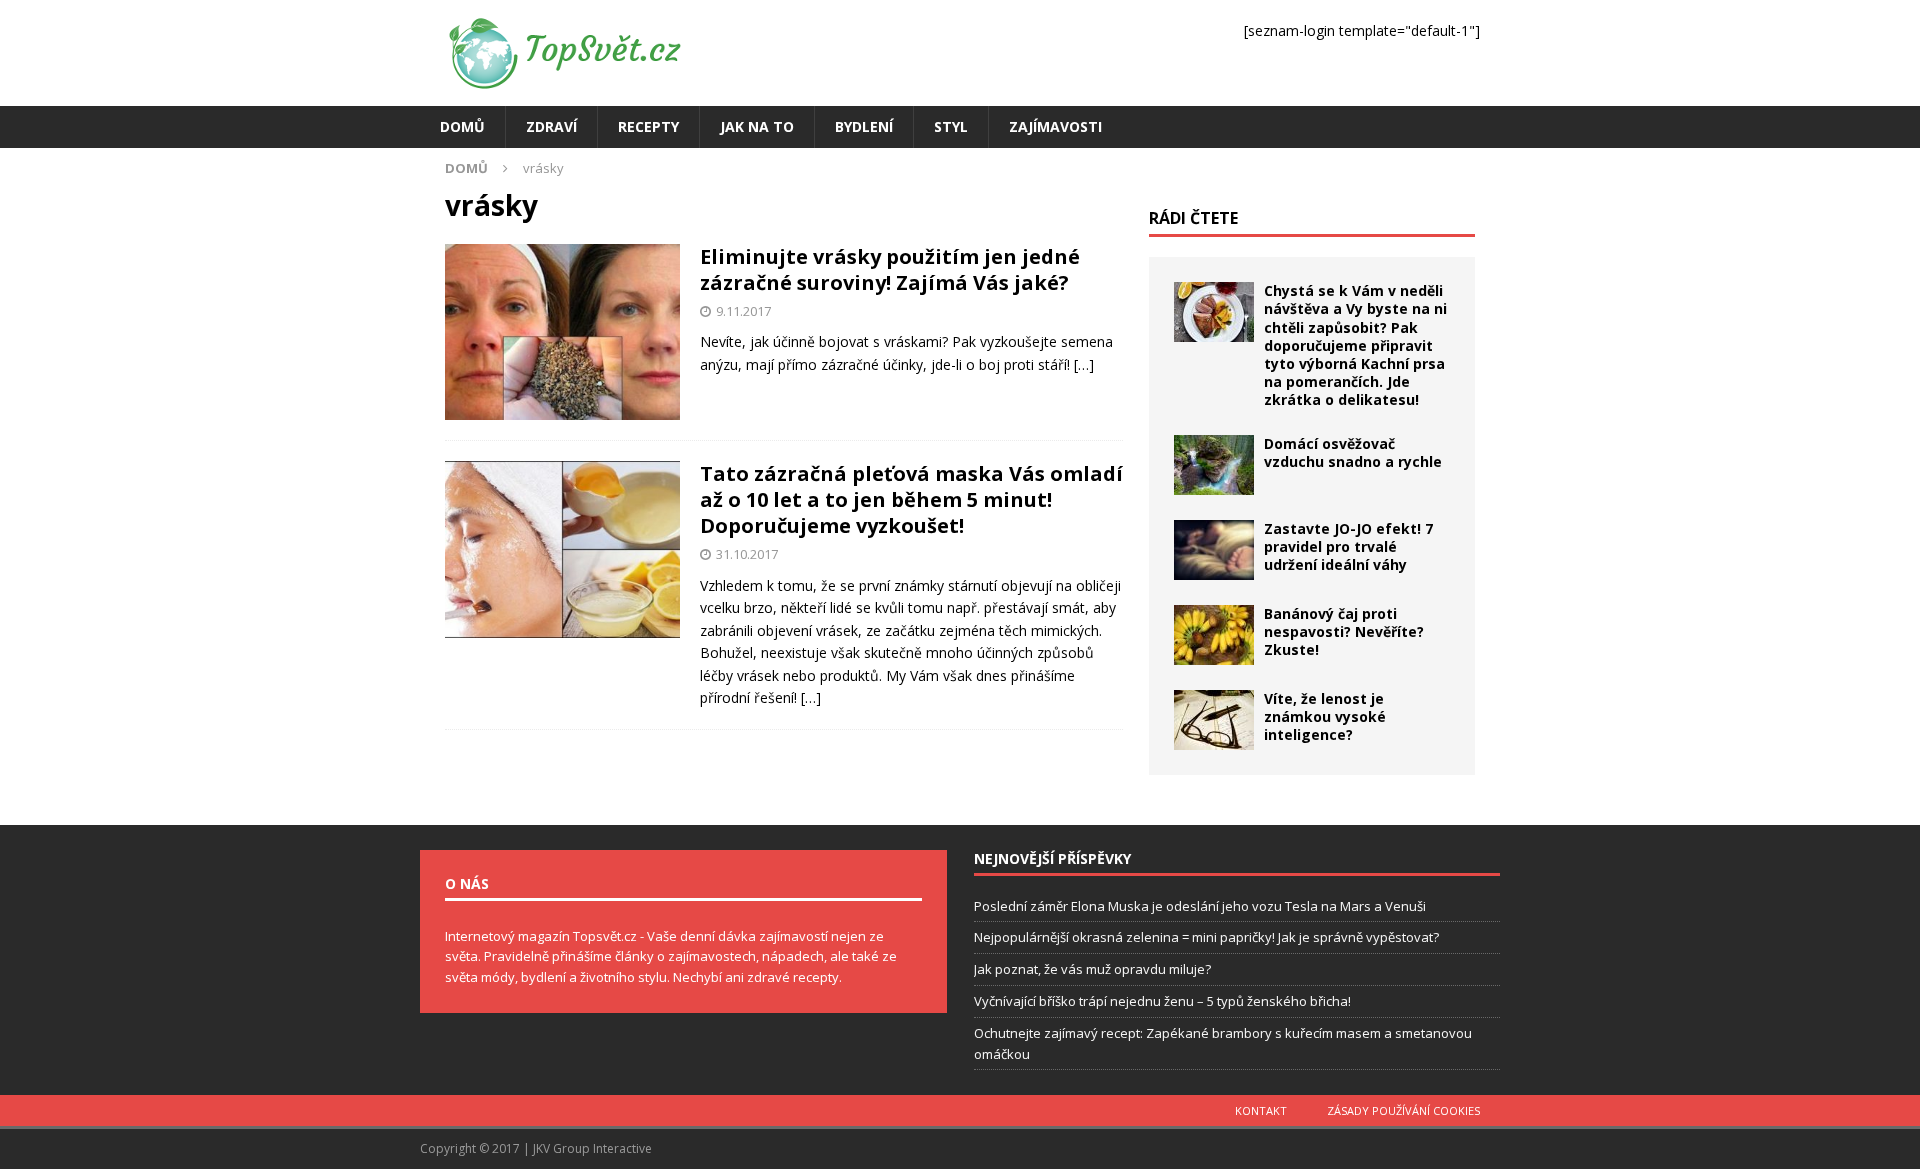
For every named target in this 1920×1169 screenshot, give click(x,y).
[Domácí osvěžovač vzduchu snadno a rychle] (1214, 465)
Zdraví (551, 126)
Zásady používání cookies (1403, 1110)
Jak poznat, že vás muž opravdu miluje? (1092, 969)
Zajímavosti (1055, 126)
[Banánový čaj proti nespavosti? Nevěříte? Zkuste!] (1214, 635)
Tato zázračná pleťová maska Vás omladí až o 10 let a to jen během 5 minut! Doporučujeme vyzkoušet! (911, 499)
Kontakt (1261, 1110)
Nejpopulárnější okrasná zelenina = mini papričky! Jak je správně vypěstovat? (1206, 937)
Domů (462, 126)
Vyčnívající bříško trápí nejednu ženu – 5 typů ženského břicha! (1162, 1001)
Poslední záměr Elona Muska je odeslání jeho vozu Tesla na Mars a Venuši (1200, 906)
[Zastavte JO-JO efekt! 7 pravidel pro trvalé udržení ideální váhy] (1214, 550)
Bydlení (864, 126)
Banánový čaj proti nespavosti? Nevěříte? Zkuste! (1344, 631)
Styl (951, 126)
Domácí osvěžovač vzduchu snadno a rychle (1353, 452)
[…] (1084, 364)
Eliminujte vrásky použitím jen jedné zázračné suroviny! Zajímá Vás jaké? (890, 269)
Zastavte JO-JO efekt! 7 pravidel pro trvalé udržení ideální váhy (1348, 546)
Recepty (648, 126)
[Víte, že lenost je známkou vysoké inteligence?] (1214, 720)
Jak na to (757, 126)
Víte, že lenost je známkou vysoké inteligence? (1325, 716)
